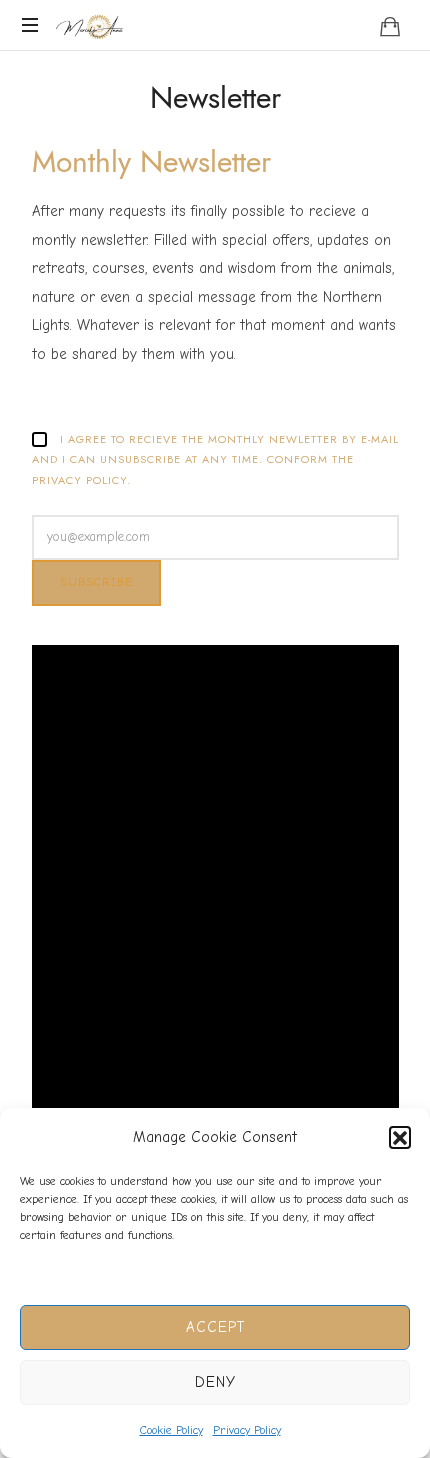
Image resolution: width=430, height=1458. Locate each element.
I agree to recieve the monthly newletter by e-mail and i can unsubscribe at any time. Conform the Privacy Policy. (215, 460)
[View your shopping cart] (390, 26)
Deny (215, 1382)
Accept (215, 1327)
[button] (400, 1137)
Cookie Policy (171, 1430)
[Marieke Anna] (90, 25)
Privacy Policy (247, 1430)
